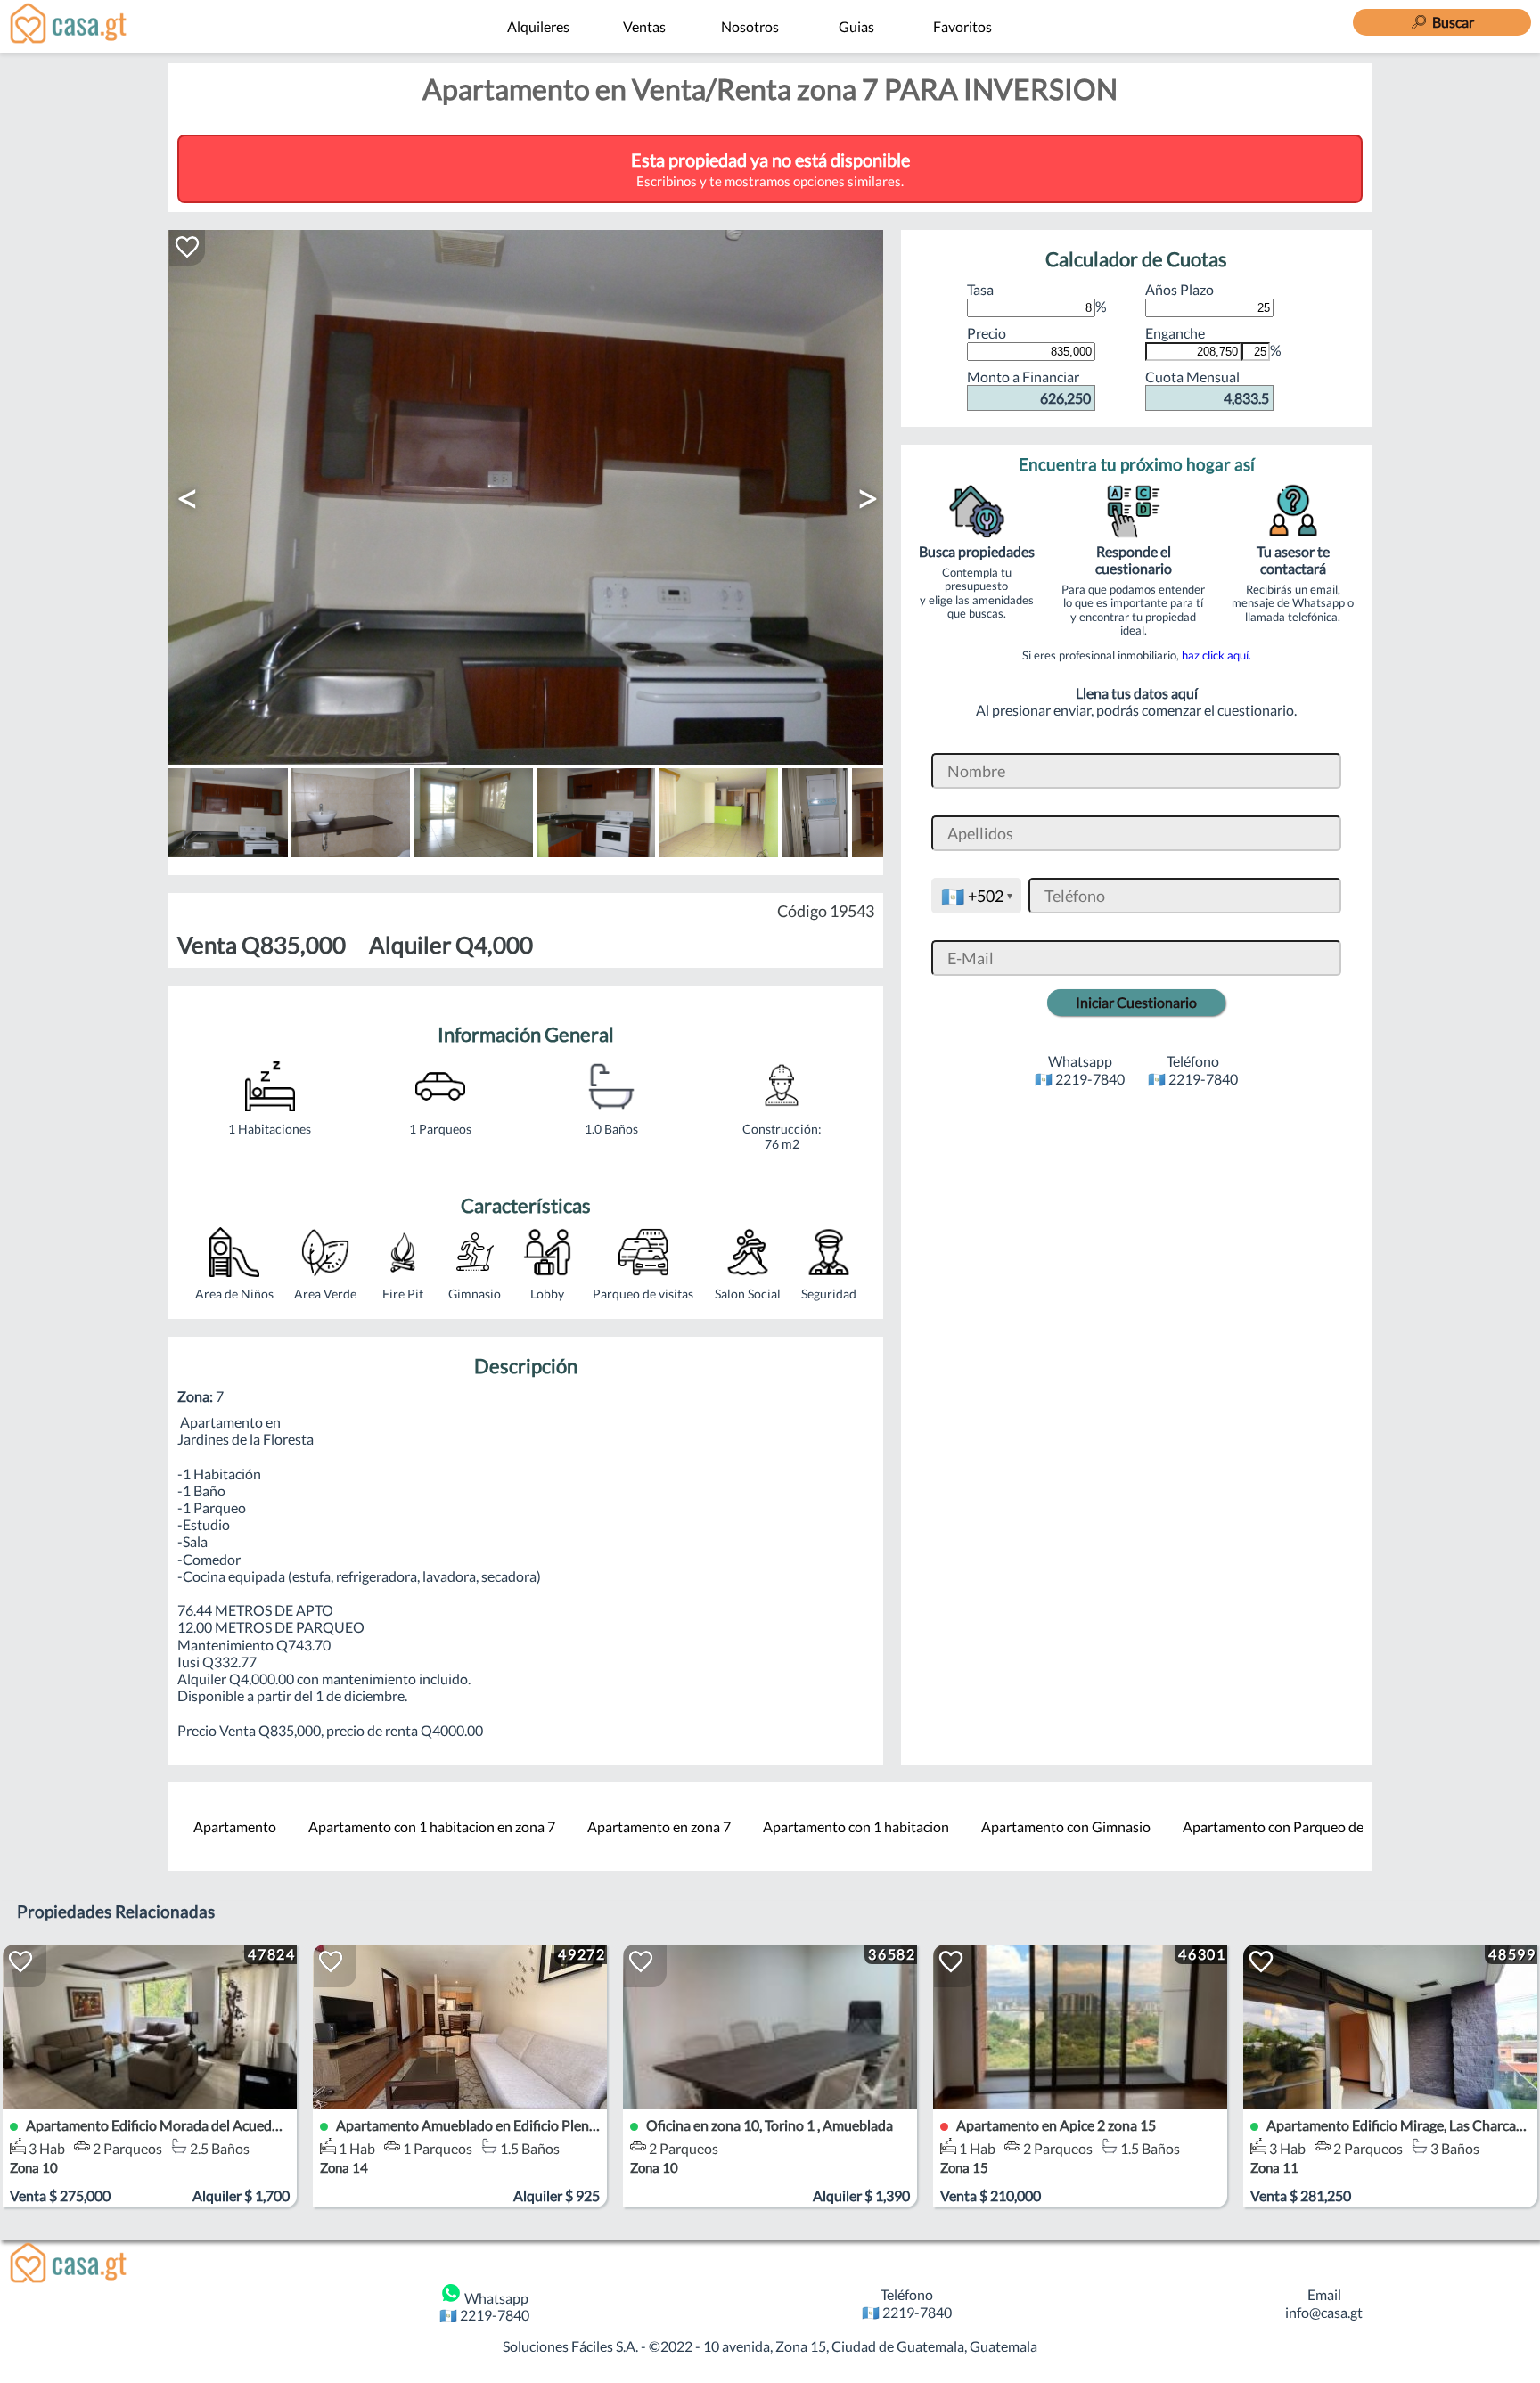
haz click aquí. (1216, 655)
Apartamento (235, 1826)
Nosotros (750, 26)
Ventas (644, 26)
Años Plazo (1180, 289)
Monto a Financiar (1029, 387)
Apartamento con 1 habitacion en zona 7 (432, 1826)
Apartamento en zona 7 (659, 1826)
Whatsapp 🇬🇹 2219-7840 (484, 2306)
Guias (856, 26)
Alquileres (538, 26)
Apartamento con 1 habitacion (856, 1826)
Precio (987, 333)
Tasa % (1037, 298)
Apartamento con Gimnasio (1066, 1826)
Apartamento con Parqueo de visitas (1294, 1826)
